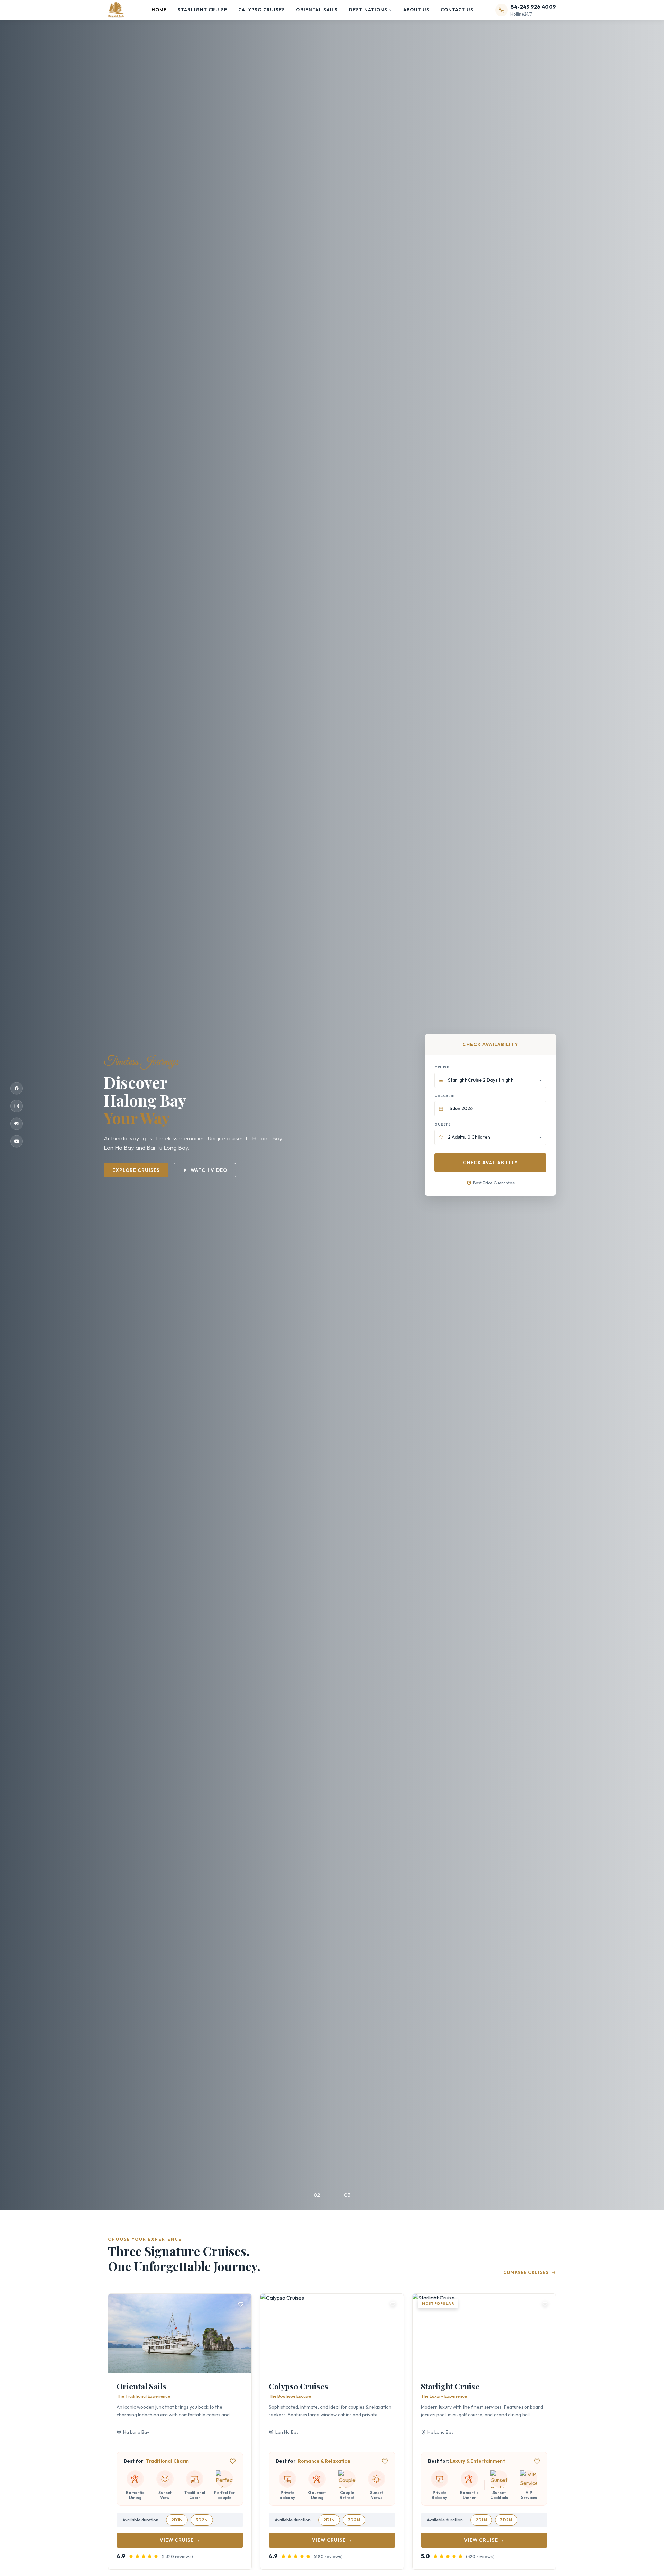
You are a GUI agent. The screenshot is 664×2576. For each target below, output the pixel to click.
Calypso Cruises (262, 10)
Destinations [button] (368, 10)
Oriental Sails (317, 10)
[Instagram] (17, 1106)
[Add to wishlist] (241, 2304)
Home (159, 10)
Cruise (442, 1067)
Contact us (457, 10)
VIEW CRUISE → (180, 2540)
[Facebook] (17, 1089)
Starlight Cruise (202, 10)
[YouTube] (17, 1141)
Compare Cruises (526, 2272)
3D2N (202, 2520)
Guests (442, 1124)
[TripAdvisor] (17, 1124)
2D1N (177, 2520)
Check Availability (491, 1163)
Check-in (445, 1096)
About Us (416, 10)
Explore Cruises (136, 1170)
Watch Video (209, 1170)
